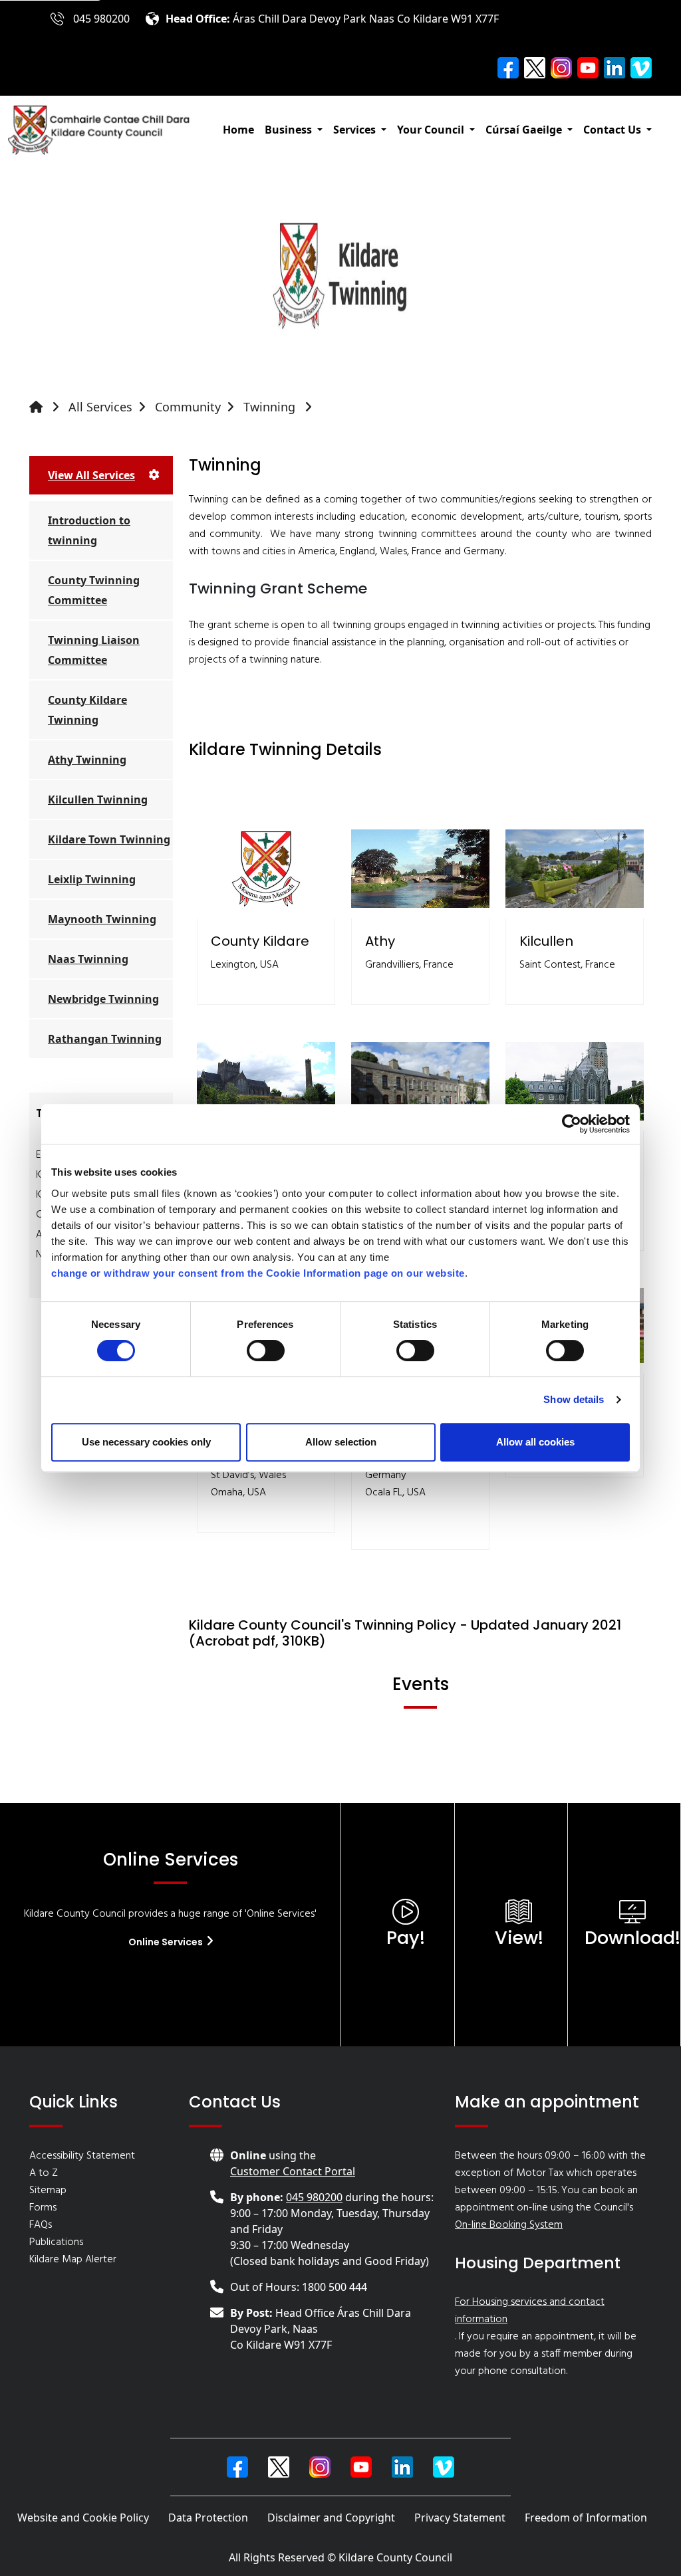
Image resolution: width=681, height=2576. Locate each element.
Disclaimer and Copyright (331, 2518)
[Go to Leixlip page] (420, 1081)
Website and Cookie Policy (83, 2518)
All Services (100, 407)
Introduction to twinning (89, 530)
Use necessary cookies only (146, 1442)
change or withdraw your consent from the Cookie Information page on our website (258, 1273)
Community (188, 407)
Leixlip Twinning (92, 879)
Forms (43, 2208)
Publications (56, 2242)
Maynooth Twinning (102, 919)
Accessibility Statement (82, 2156)
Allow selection (341, 1442)
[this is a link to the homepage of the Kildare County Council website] (47, 407)
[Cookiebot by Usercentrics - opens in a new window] (572, 1124)
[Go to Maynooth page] (575, 1081)
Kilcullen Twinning (98, 800)
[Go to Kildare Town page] (266, 1081)
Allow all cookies (535, 1442)
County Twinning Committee (94, 590)
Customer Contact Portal (293, 2171)
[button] (294, 130)
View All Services (91, 475)
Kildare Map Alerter (73, 2260)
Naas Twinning (88, 959)
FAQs (41, 2225)
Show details (574, 1399)
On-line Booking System (509, 2225)
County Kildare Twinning (87, 710)
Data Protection (208, 2518)
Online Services (167, 1942)
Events (421, 1684)
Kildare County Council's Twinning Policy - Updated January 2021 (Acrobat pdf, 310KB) (405, 1633)
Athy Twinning (87, 760)
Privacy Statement (460, 2518)
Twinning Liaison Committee (94, 650)
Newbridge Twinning (103, 999)
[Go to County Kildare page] (266, 869)
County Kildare (260, 941)
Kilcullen (546, 941)
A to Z (44, 2173)
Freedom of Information (586, 2518)
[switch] (266, 1350)
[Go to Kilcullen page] (575, 869)
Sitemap (48, 2191)
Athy (380, 941)
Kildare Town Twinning (109, 839)
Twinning (271, 407)
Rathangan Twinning (105, 1039)
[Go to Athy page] (420, 869)
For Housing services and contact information (530, 2311)
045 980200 (101, 19)
